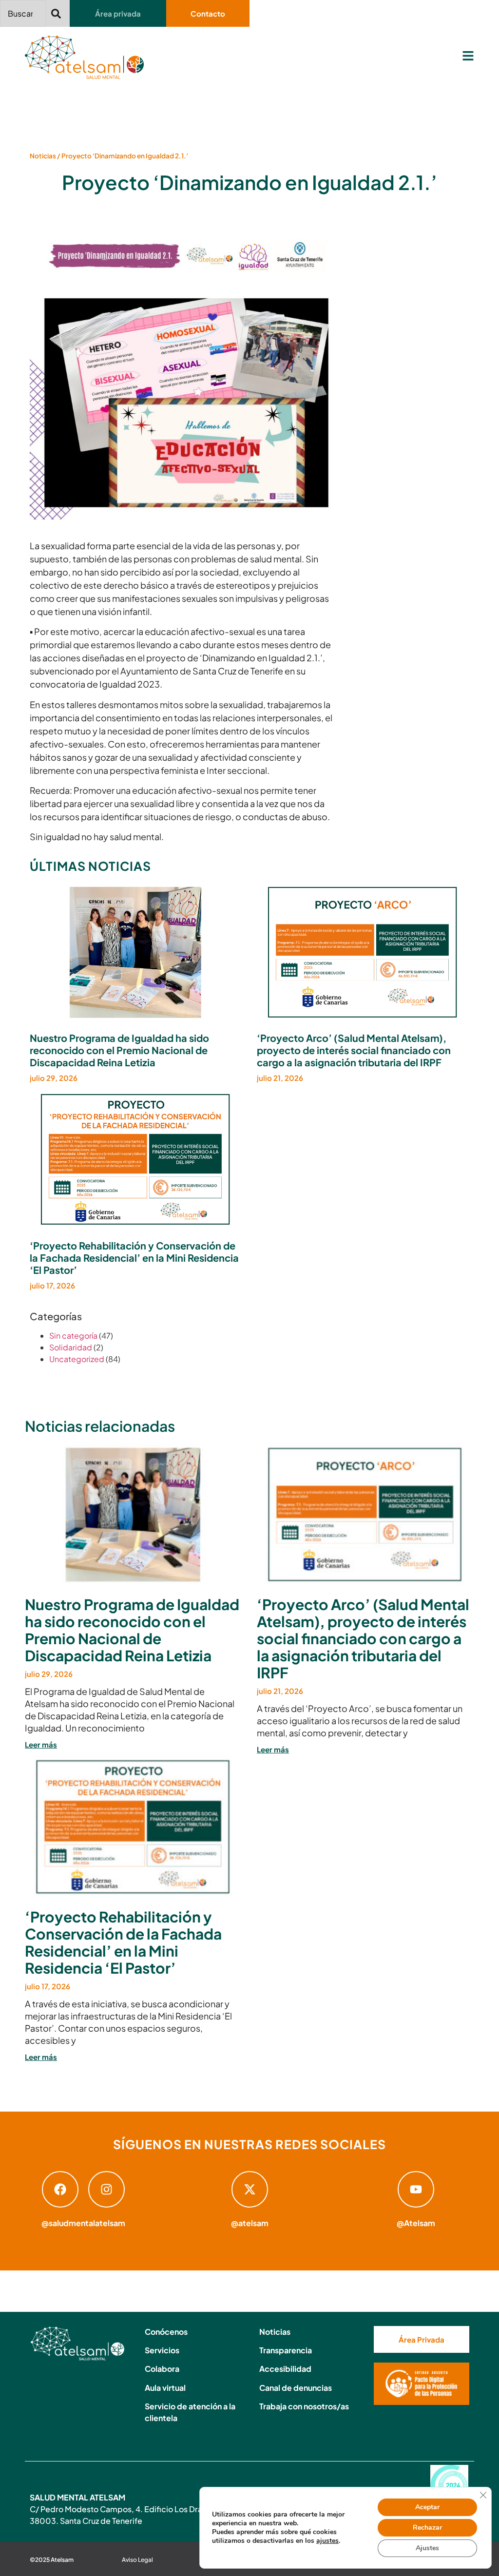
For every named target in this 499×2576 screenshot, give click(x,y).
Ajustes (427, 2548)
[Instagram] (106, 2189)
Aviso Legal (137, 2560)
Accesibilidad (285, 2369)
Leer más (41, 1744)
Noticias (43, 156)
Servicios (162, 2350)
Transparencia (286, 2350)
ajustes (327, 2541)
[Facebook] (60, 2189)
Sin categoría (73, 1336)
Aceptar (427, 2507)
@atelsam (250, 2223)
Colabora (162, 2369)
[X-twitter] (250, 2189)
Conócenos (166, 2332)
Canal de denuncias (296, 2388)
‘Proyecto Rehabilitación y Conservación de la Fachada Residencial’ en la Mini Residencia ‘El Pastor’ (134, 1258)
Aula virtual (165, 2388)
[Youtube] (416, 2189)
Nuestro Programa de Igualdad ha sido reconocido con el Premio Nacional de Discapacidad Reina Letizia (119, 1050)
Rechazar (427, 2528)
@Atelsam (416, 2223)
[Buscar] (58, 13)
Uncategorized (77, 1359)
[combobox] (23, 13)
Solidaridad (71, 1347)
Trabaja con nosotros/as (304, 2406)
